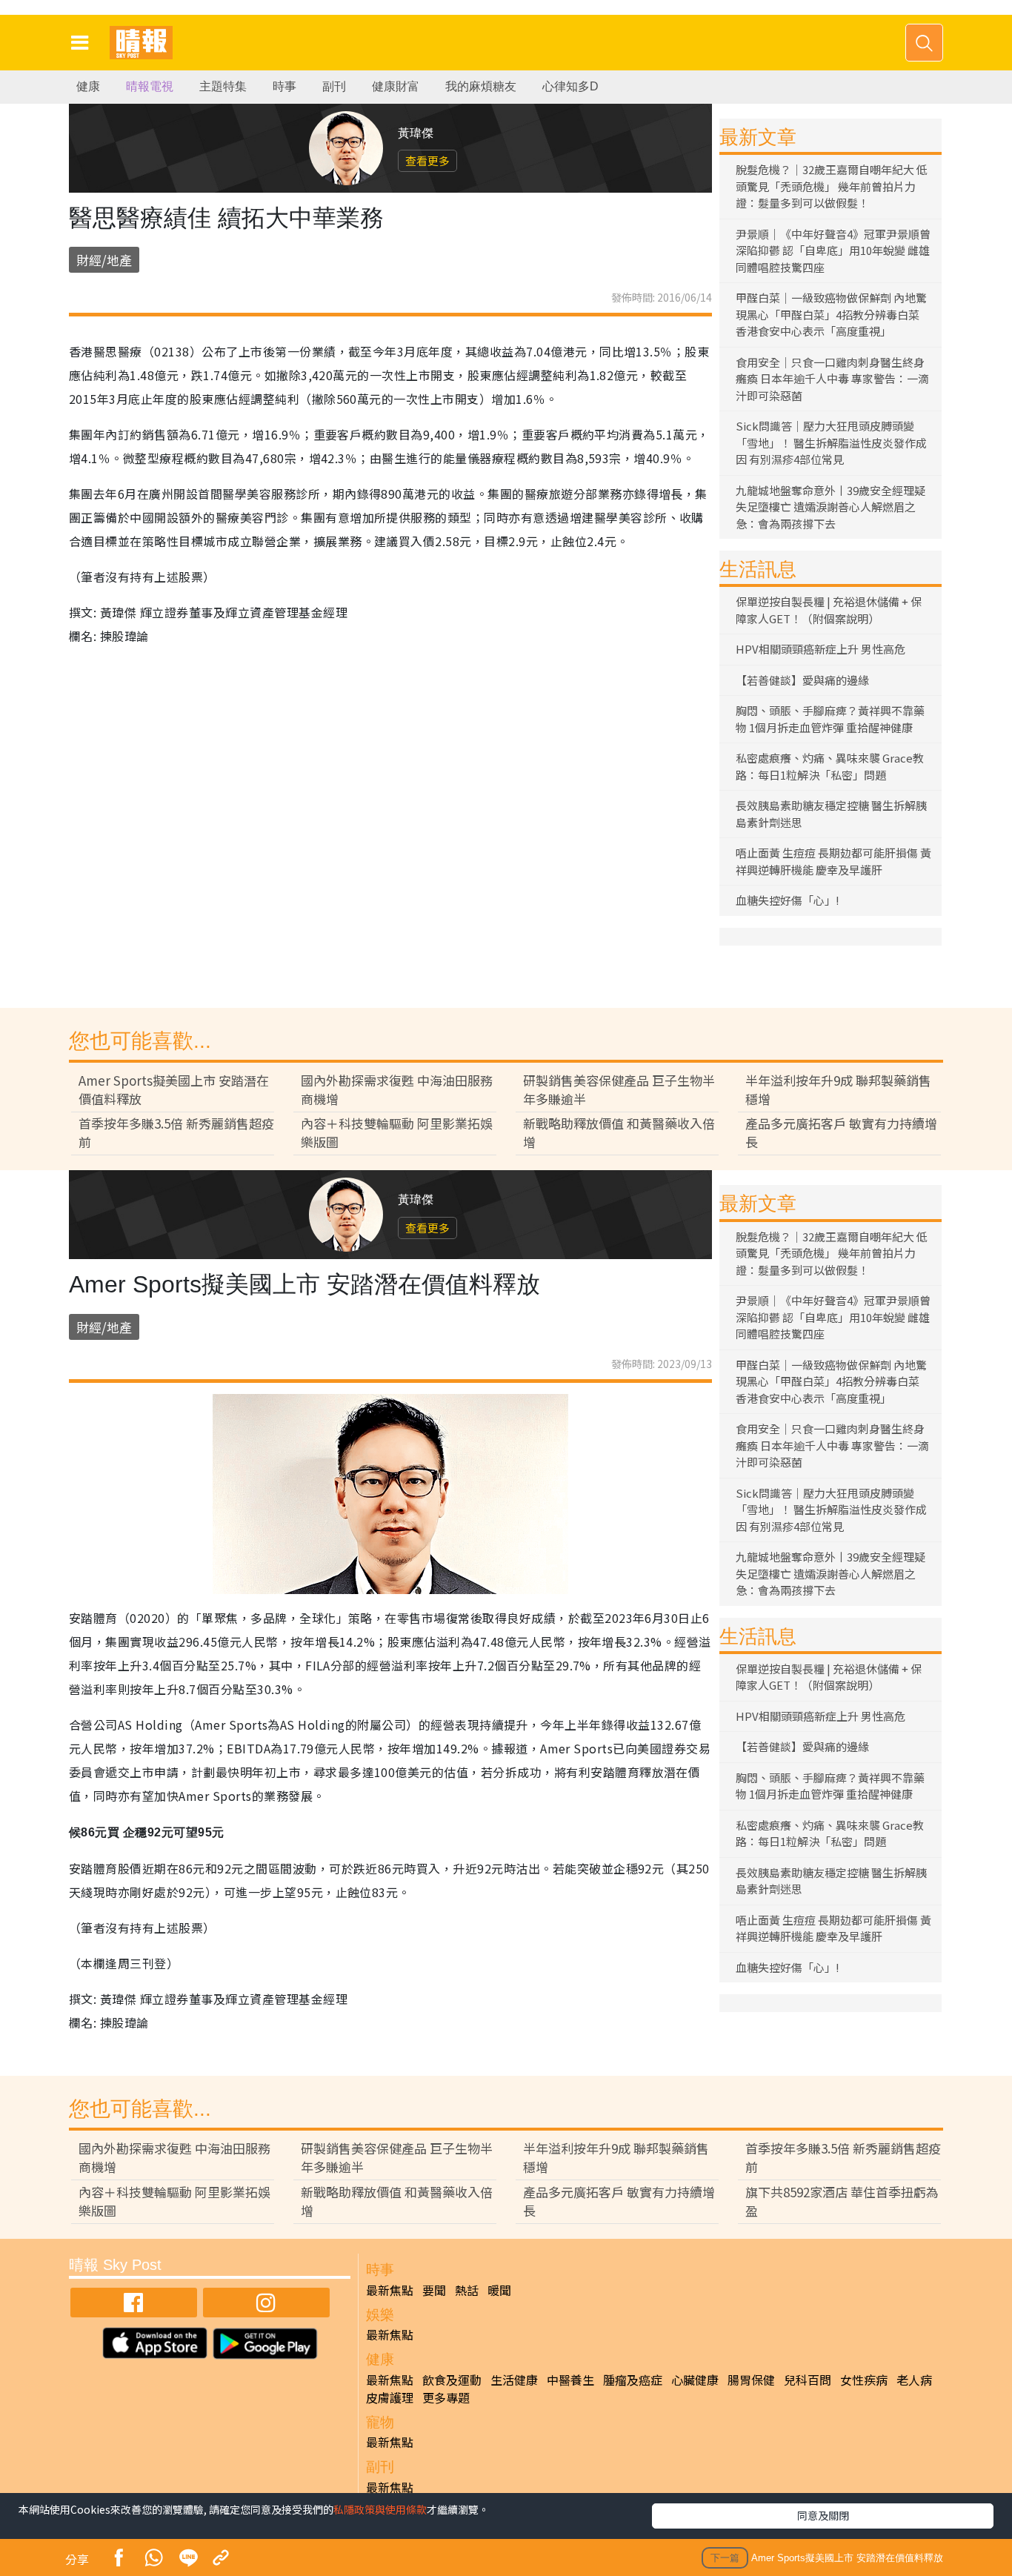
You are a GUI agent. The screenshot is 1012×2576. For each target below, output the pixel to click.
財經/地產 (104, 260)
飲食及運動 (452, 2380)
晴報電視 (150, 86)
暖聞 (499, 2290)
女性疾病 (864, 2380)
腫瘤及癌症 (633, 2380)
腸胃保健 (751, 2380)
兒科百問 (808, 2380)
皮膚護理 (390, 2397)
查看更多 (427, 160)
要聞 (434, 2290)
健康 (88, 86)
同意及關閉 (823, 2515)
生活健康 (514, 2380)
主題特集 (223, 86)
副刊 (334, 86)
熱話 (467, 2290)
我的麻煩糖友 (481, 86)
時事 (284, 86)
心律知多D (570, 86)
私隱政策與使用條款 (380, 2509)
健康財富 (396, 86)
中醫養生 (570, 2380)
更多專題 (446, 2397)
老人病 (914, 2380)
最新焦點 (390, 2290)
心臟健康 (695, 2380)
